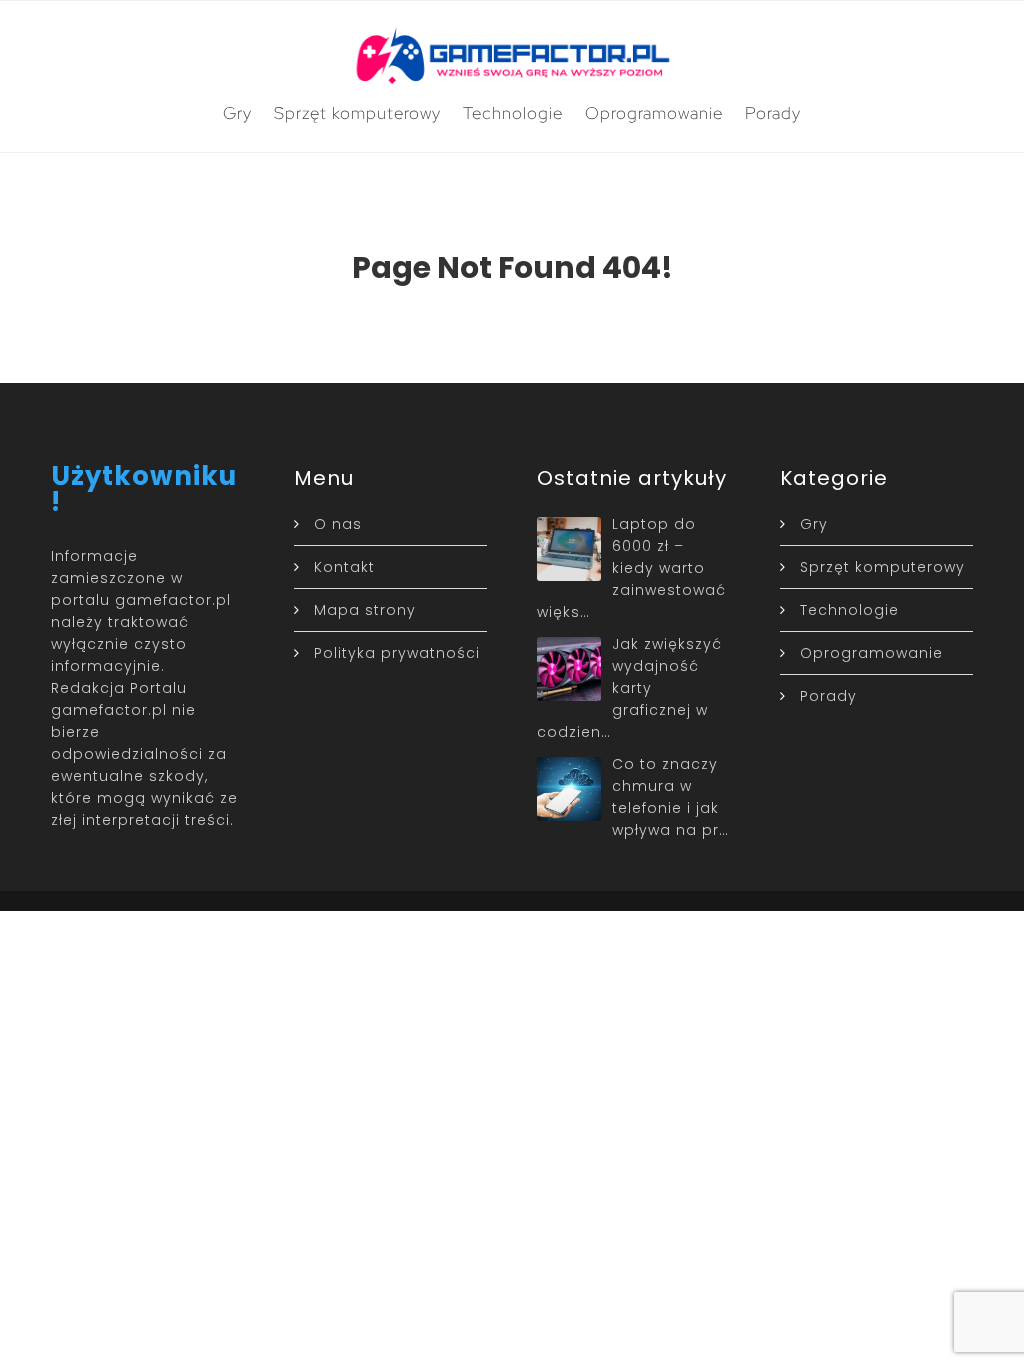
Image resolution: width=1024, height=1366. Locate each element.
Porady (773, 113)
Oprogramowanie (654, 113)
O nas (338, 524)
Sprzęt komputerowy (357, 113)
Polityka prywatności (397, 653)
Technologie (513, 113)
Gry (237, 113)
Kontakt (344, 567)
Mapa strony (365, 610)
